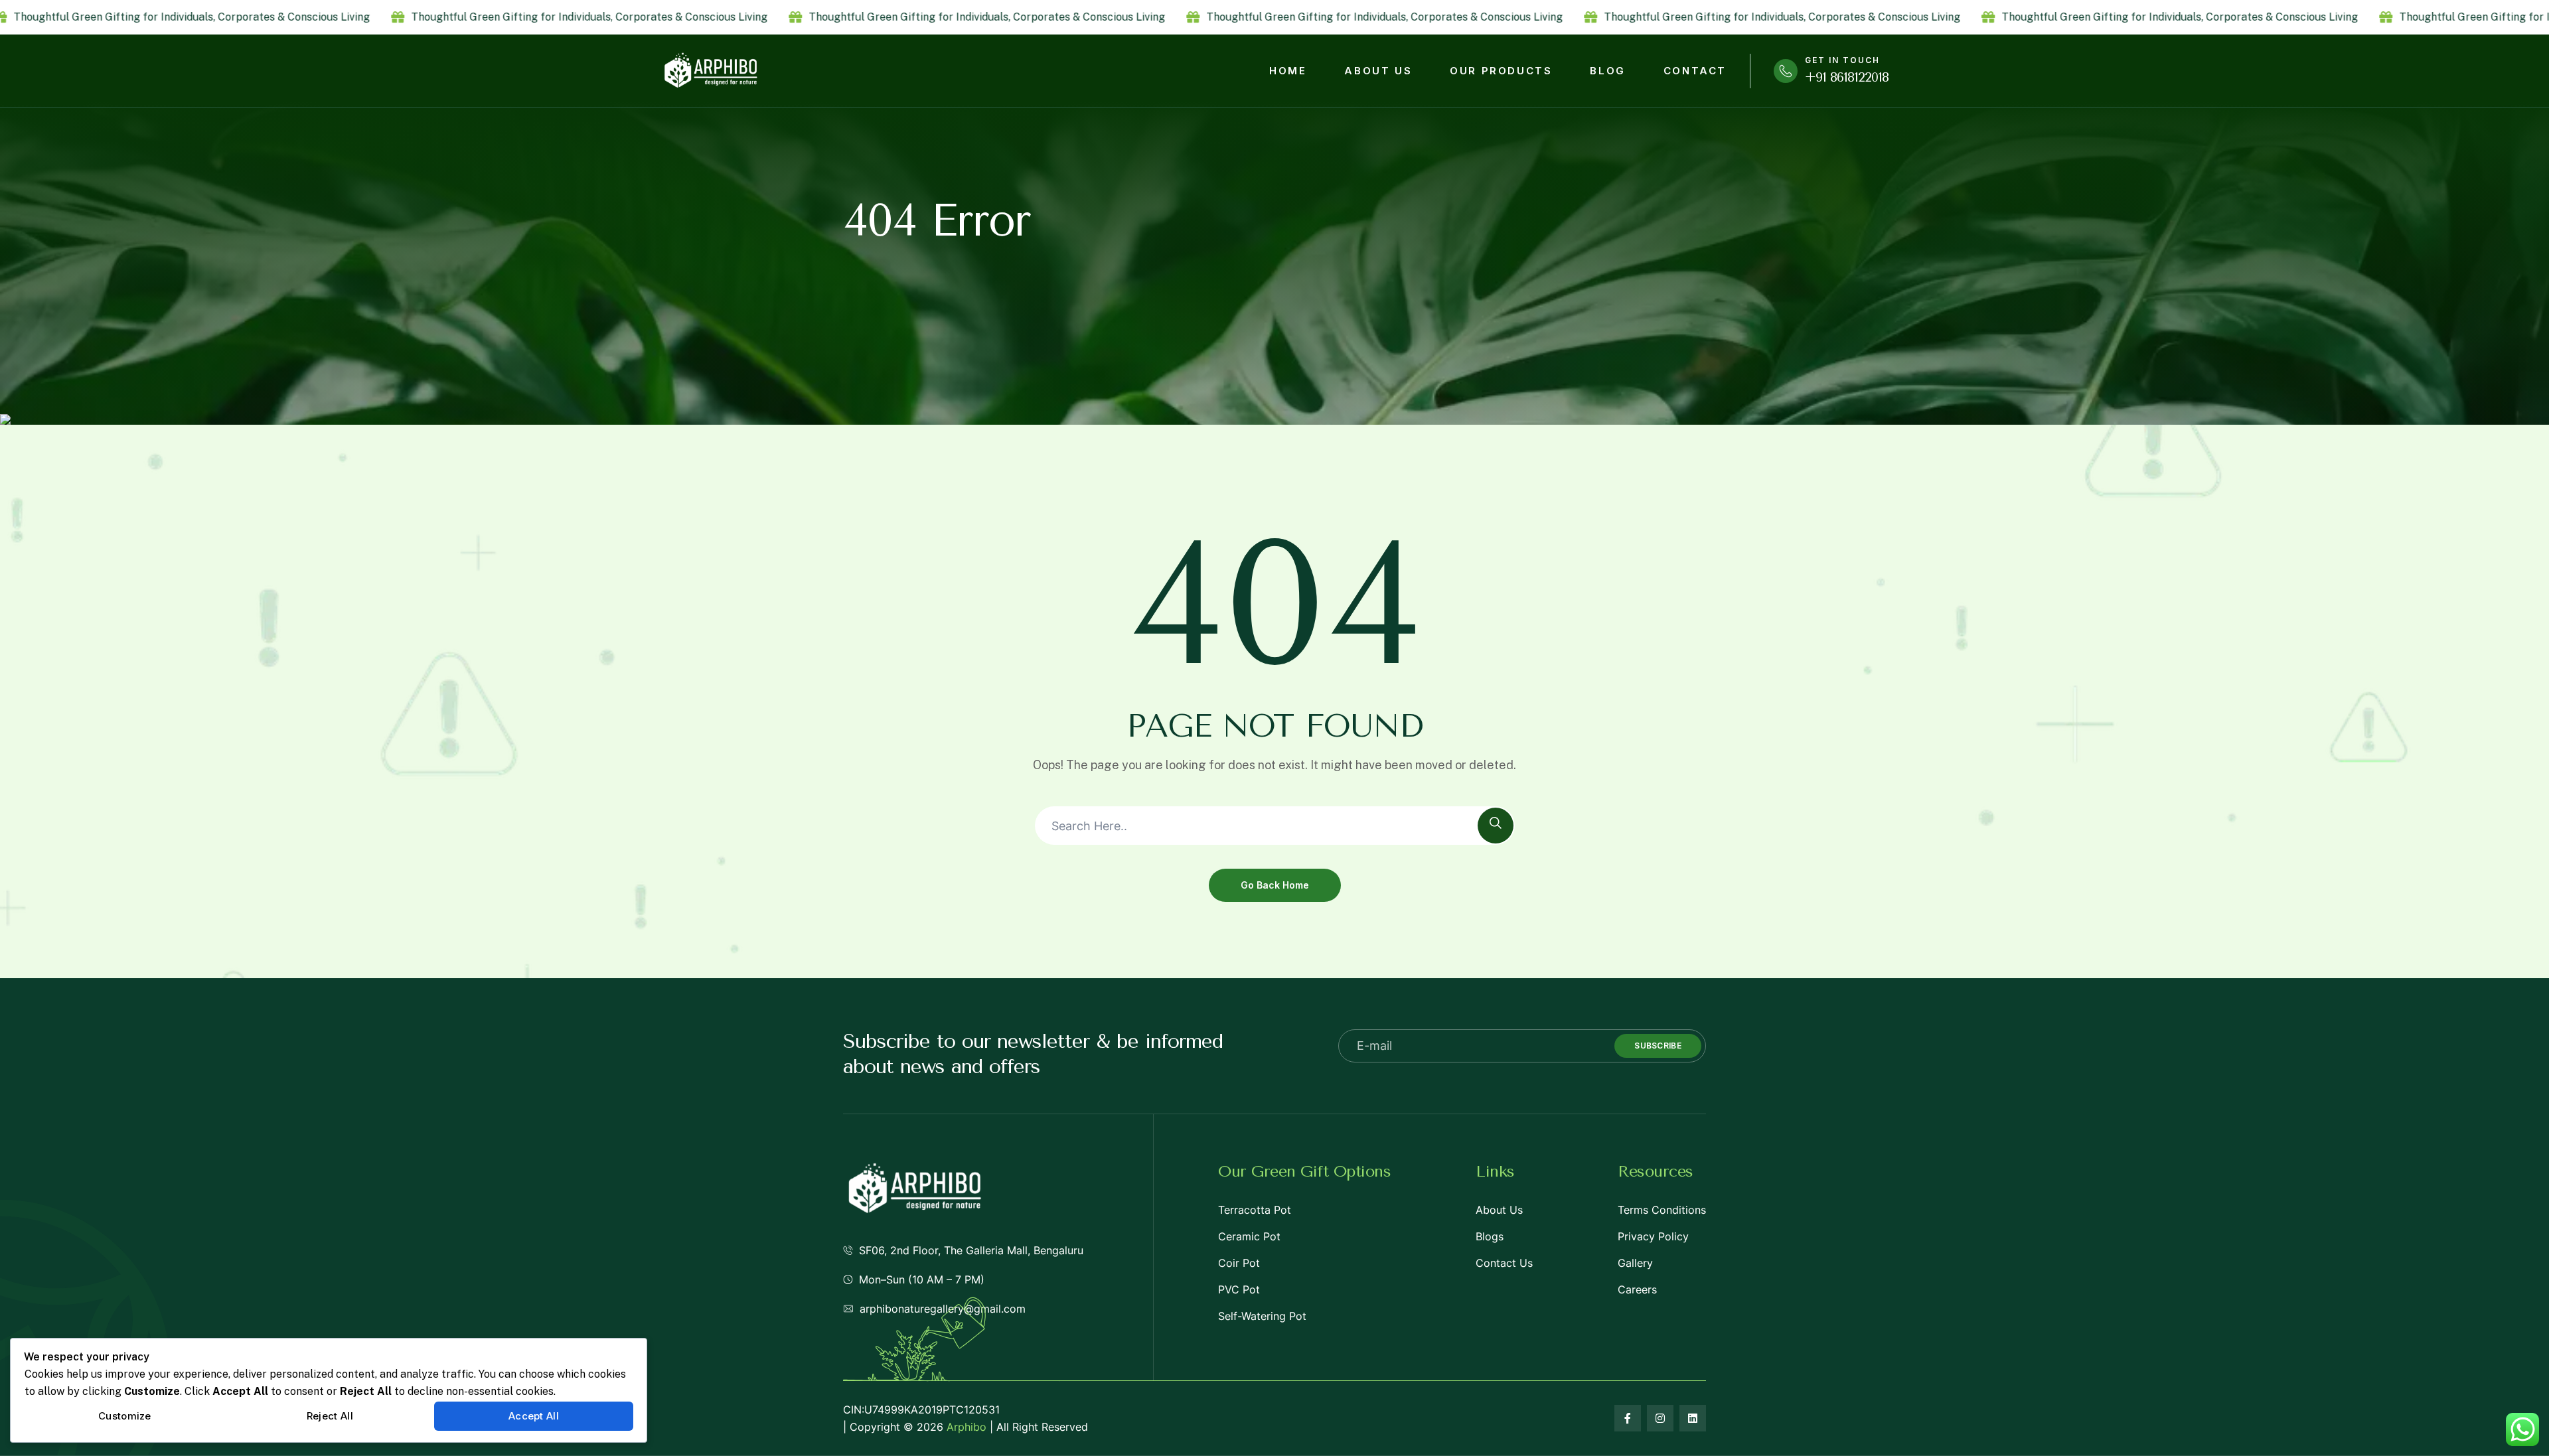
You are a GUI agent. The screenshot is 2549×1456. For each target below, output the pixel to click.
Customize (125, 1416)
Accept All (534, 1416)
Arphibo (966, 1427)
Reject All (330, 1416)
